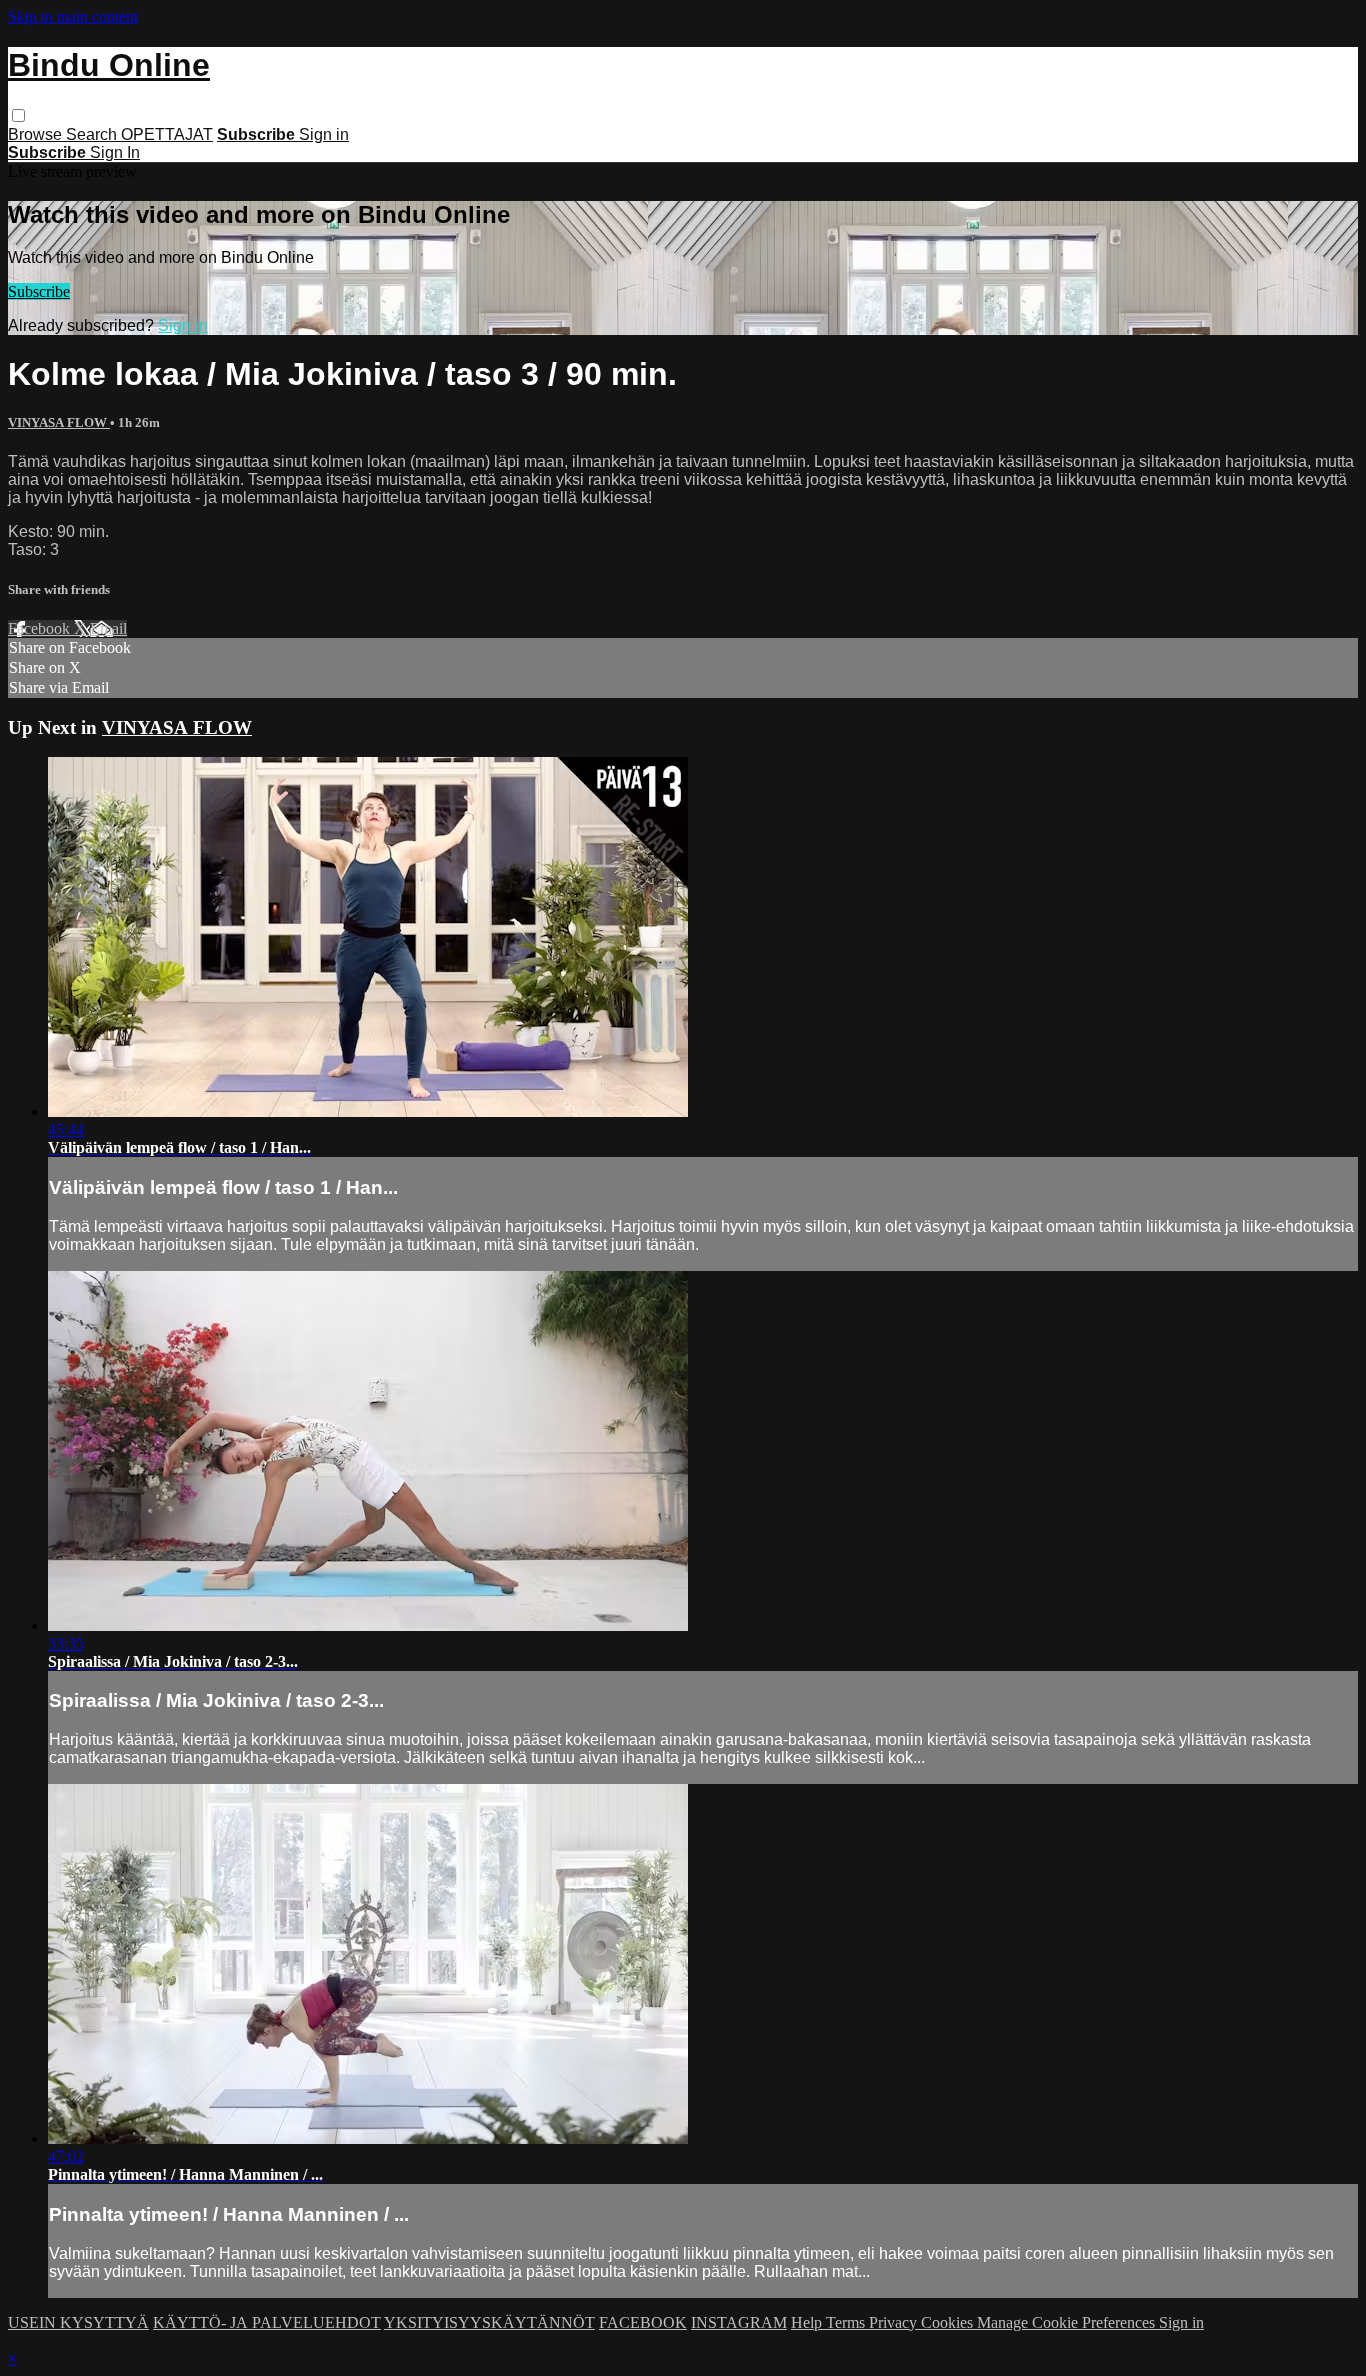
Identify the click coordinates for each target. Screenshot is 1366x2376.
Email (108, 628)
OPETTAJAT (167, 134)
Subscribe (39, 291)
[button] (18, 115)
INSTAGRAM (739, 2322)
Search (93, 134)
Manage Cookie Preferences (1068, 2322)
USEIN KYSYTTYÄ (78, 2322)
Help (808, 2322)
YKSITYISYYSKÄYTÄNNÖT (489, 2322)
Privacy (895, 2322)
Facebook (41, 628)
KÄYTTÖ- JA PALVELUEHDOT (267, 2322)
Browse (37, 134)
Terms (847, 2322)
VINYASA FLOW (59, 422)
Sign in (324, 134)
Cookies (949, 2322)
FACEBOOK (643, 2322)
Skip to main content (73, 16)
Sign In (115, 152)
